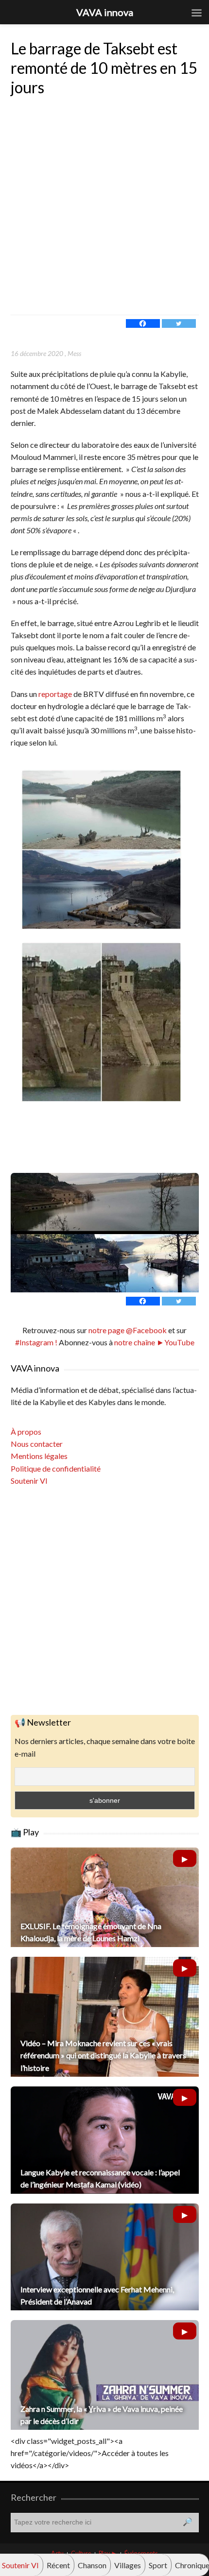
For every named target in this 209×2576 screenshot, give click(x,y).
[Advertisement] (104, 205)
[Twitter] (179, 323)
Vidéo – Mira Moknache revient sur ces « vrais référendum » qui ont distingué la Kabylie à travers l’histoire (103, 2055)
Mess (74, 353)
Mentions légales (39, 1456)
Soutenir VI (29, 1481)
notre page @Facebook (128, 1330)
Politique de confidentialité (56, 1468)
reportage (55, 694)
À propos (26, 1432)
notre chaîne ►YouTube (154, 1342)
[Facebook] (143, 323)
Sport (158, 2565)
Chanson (92, 2565)
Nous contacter (37, 1444)
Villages (128, 2565)
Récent (58, 2565)
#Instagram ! (36, 1342)
